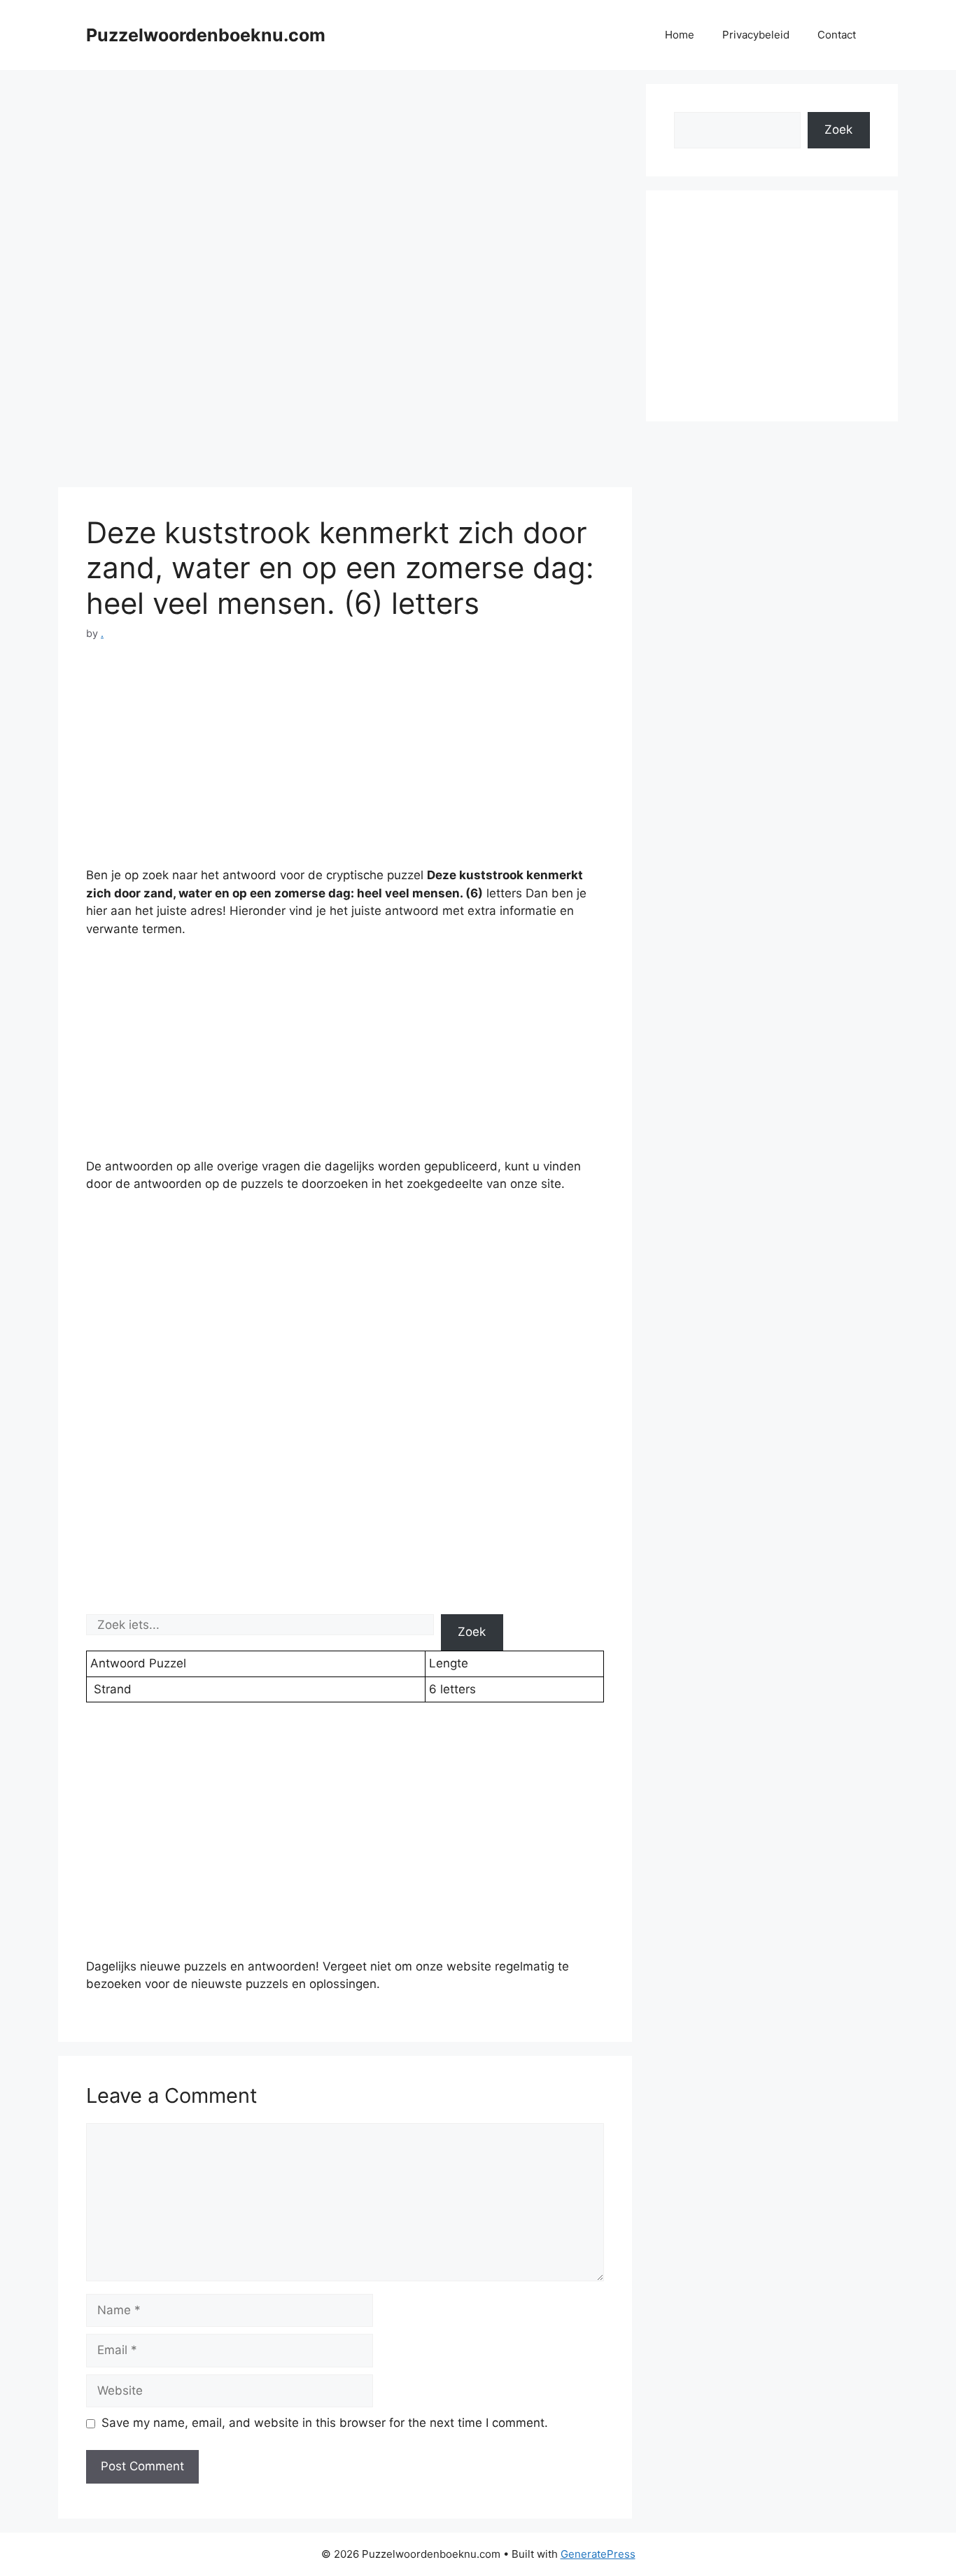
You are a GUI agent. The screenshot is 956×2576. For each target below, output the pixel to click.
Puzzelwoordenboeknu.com (206, 35)
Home (680, 35)
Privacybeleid (756, 35)
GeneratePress (598, 2554)
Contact (837, 35)
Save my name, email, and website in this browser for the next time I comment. (325, 2423)
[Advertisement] (345, 182)
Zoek (472, 1632)
